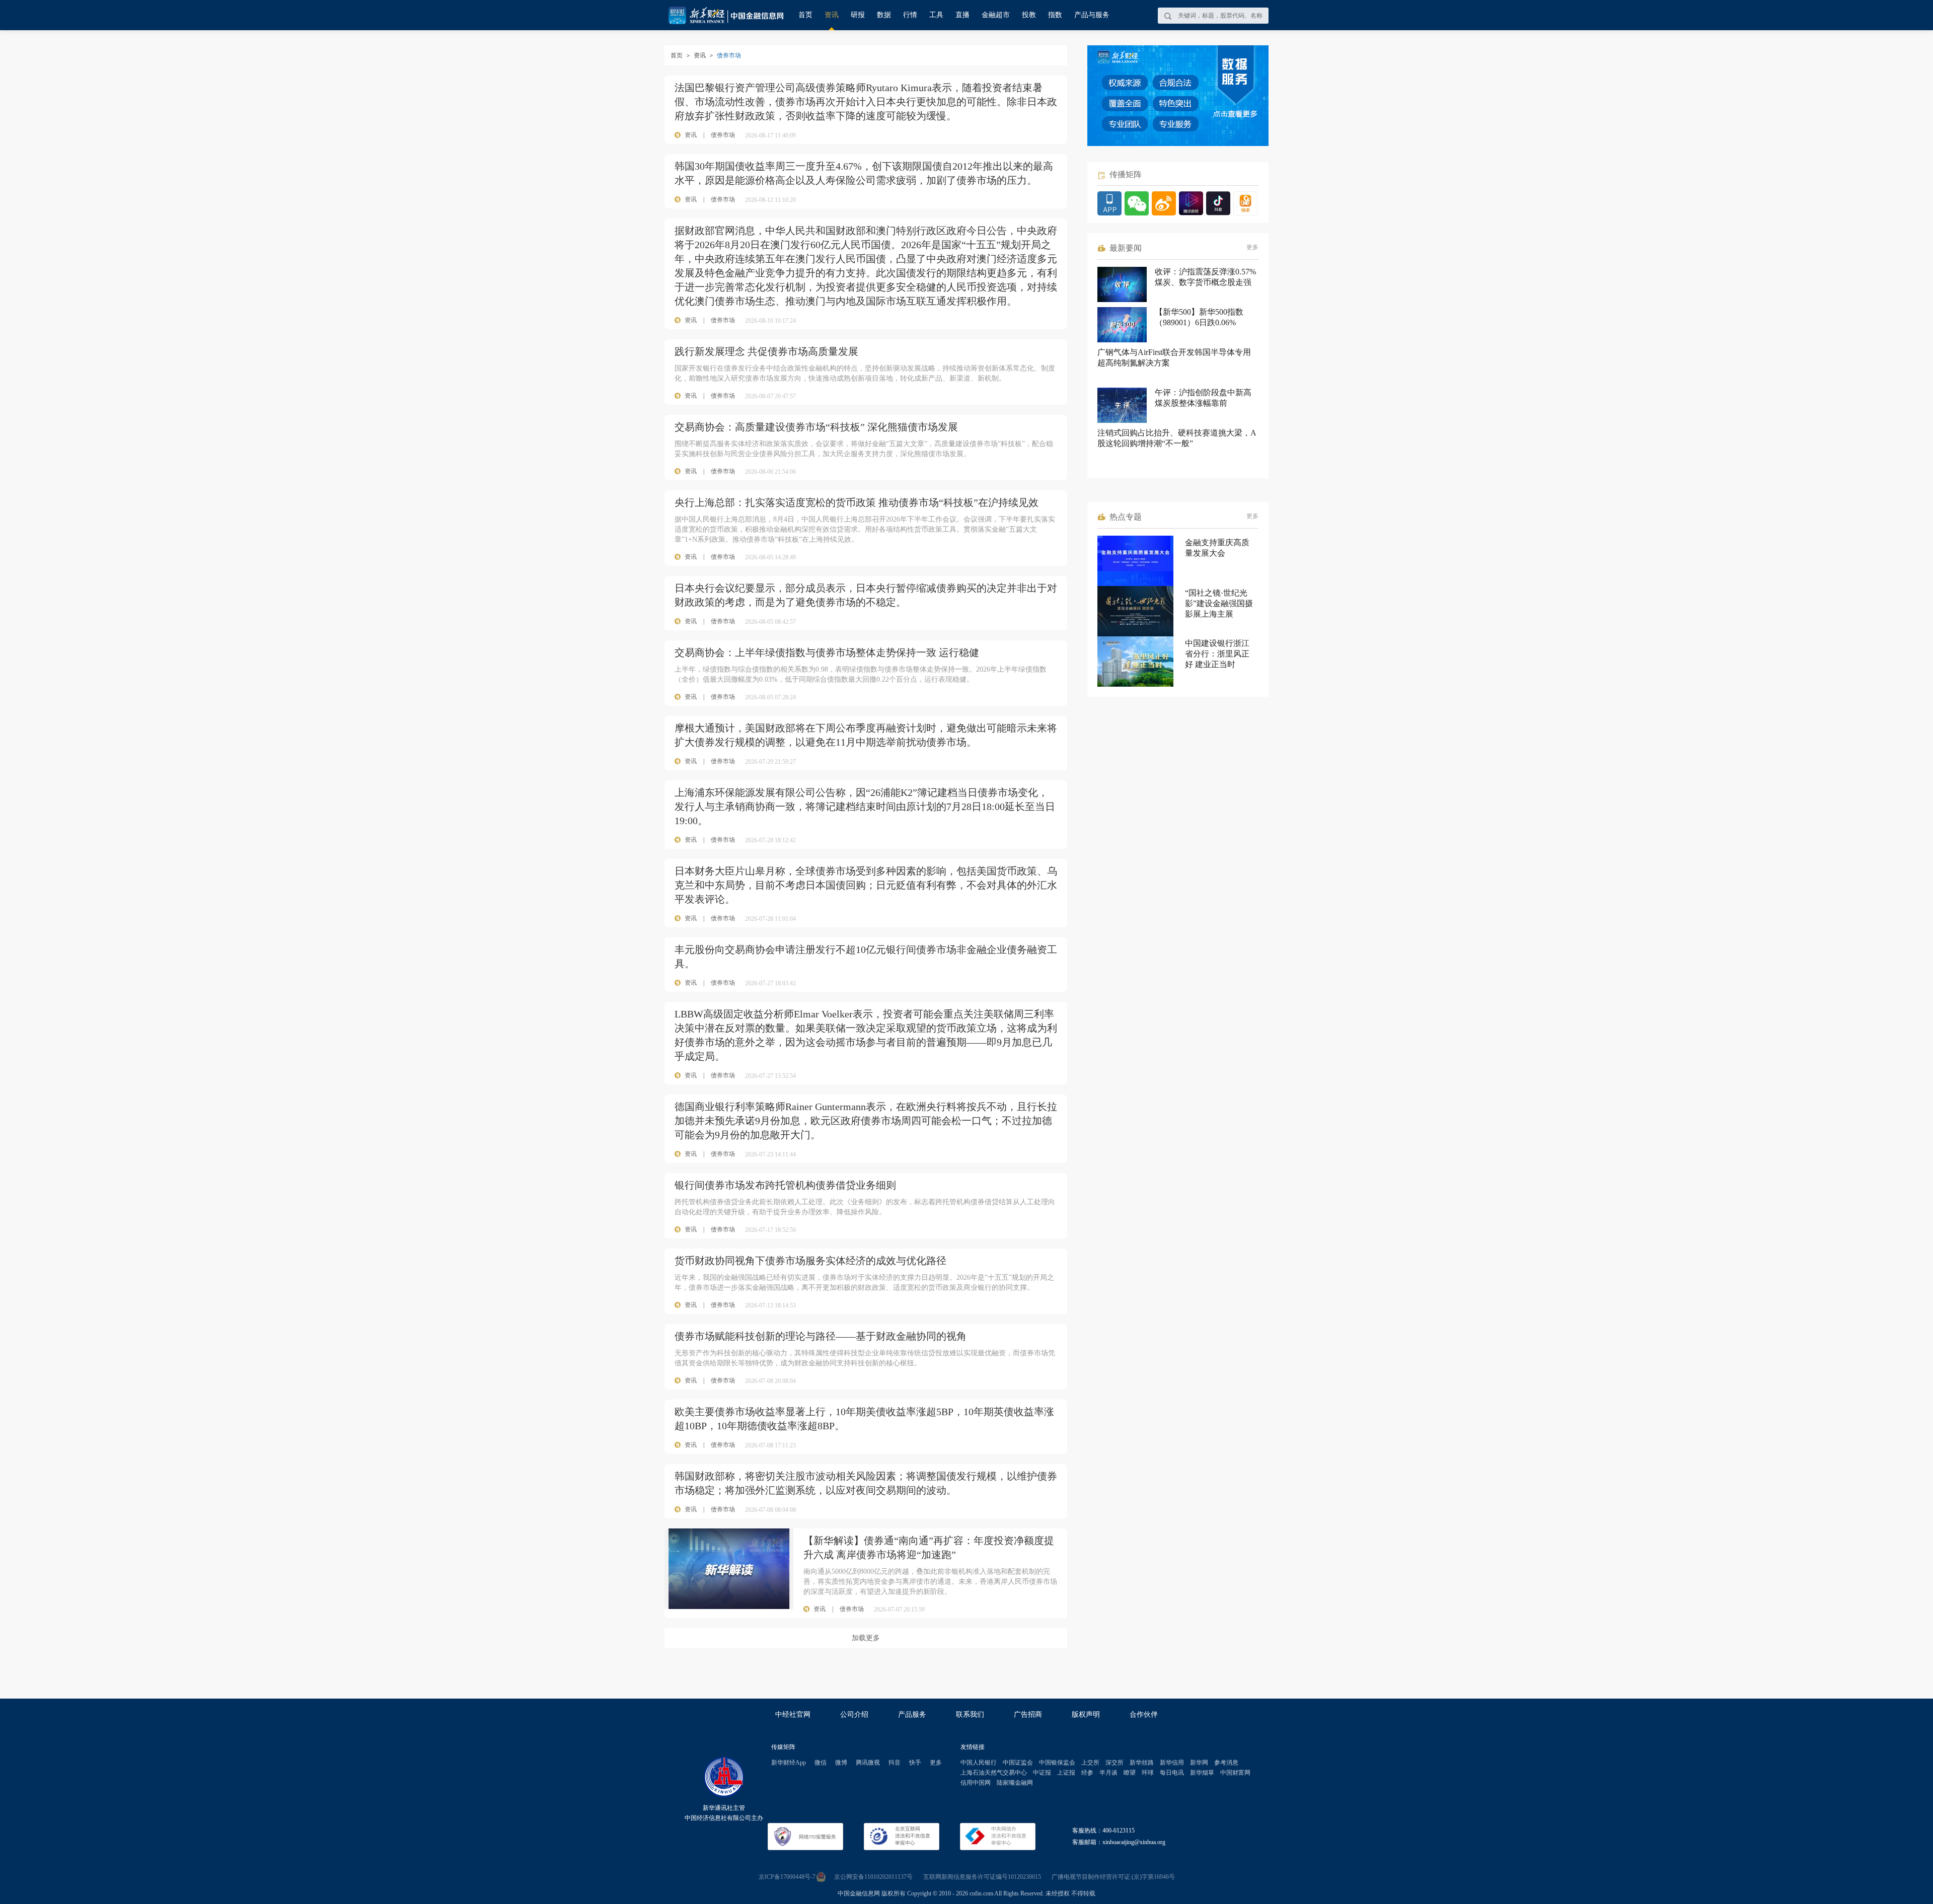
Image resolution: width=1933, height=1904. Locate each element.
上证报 (1066, 1773)
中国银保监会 (1057, 1763)
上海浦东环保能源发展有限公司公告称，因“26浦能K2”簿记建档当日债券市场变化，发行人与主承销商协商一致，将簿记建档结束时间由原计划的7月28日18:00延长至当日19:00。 (865, 807)
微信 (821, 1763)
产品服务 (912, 1714)
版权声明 (1086, 1714)
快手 (915, 1763)
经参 (1087, 1773)
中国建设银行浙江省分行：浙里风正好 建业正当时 (1217, 654)
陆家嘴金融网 (1015, 1783)
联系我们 (970, 1714)
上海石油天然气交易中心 (994, 1773)
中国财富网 (1235, 1773)
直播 (962, 15)
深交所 (1114, 1763)
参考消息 (1226, 1763)
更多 (1252, 247)
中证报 (1042, 1773)
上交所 (1090, 1763)
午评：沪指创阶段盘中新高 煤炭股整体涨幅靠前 (1203, 398)
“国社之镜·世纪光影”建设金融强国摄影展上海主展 (1219, 603)
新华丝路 (1142, 1763)
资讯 (832, 15)
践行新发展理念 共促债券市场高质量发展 (766, 351)
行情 (910, 15)
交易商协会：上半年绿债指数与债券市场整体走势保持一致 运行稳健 (827, 652)
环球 (1148, 1773)
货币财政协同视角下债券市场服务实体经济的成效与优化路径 (810, 1261)
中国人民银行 (979, 1763)
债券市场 (723, 135)
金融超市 (996, 15)
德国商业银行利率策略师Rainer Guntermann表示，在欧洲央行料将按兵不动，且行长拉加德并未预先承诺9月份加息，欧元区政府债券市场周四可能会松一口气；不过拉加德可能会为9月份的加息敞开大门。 (866, 1121)
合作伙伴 (1144, 1714)
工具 (936, 15)
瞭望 (1130, 1773)
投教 (1029, 15)
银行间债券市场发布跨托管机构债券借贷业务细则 (785, 1185)
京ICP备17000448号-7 (787, 1877)
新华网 (1199, 1763)
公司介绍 (854, 1714)
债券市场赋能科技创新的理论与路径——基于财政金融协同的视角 (821, 1336)
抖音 (895, 1763)
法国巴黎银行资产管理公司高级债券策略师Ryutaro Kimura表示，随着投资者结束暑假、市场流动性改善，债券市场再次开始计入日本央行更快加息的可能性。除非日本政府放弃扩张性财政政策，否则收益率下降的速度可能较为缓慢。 (866, 102)
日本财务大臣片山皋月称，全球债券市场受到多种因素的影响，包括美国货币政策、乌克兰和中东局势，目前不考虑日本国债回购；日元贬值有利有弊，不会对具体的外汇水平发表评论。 (866, 885)
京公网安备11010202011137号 (873, 1877)
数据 (884, 15)
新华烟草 (1202, 1773)
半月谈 (1108, 1773)
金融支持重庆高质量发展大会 (1217, 548)
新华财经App (789, 1763)
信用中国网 (976, 1783)
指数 (1055, 15)
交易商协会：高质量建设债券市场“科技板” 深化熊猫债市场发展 (816, 427)
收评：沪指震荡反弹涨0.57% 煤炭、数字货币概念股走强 (1205, 277)
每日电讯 (1172, 1773)
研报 (858, 15)
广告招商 (1028, 1714)
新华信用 (1172, 1763)
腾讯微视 (868, 1763)
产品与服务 (1092, 15)
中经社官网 (793, 1714)
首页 (805, 15)
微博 (841, 1763)
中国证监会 (1018, 1763)
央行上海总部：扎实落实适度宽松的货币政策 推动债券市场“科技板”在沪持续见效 (857, 502)
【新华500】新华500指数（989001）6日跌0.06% (1199, 317)
